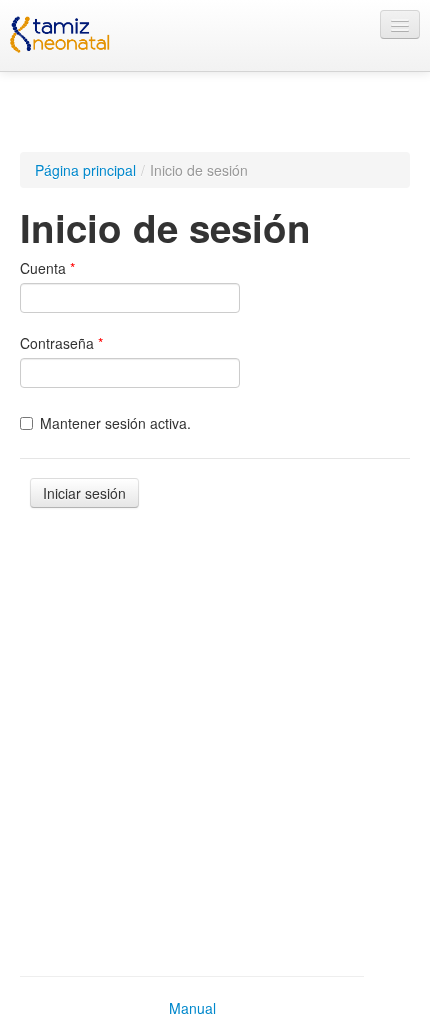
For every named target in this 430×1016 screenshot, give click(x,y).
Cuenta (47, 268)
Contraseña (61, 343)
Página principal (85, 170)
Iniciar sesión (84, 493)
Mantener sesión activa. (115, 423)
